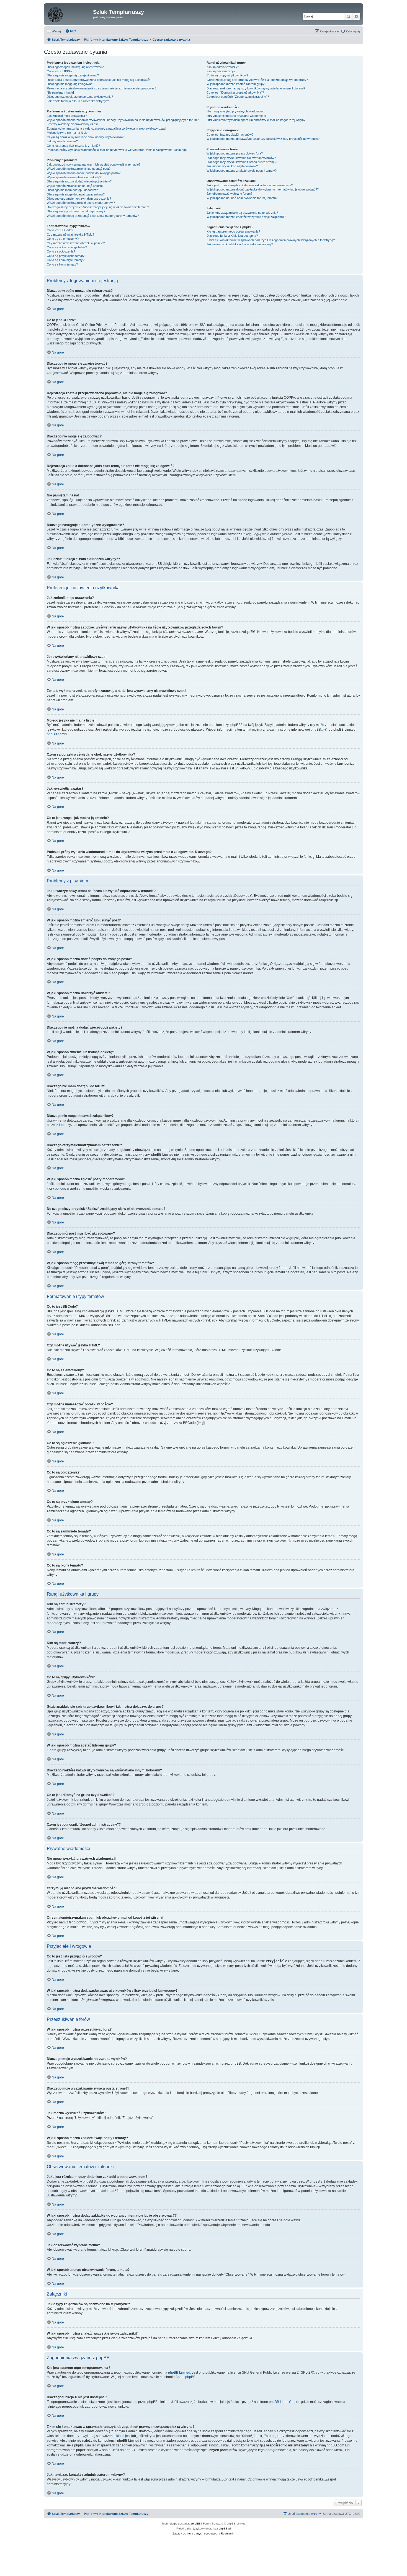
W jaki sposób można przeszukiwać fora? (235, 153)
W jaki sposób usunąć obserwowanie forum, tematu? (242, 198)
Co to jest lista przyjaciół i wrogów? (230, 135)
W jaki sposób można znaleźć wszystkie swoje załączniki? (246, 217)
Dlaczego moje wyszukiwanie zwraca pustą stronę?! (242, 162)
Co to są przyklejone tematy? (66, 256)
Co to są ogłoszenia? (61, 251)
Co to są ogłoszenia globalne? (67, 247)
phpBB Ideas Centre (284, 2402)
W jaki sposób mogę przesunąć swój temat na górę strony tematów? (93, 216)
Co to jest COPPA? (60, 71)
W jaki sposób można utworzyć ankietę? (74, 177)
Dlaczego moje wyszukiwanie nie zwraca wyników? (241, 158)
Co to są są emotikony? (63, 239)
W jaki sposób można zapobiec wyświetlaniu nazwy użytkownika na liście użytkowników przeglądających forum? (123, 120)
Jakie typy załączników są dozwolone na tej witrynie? (242, 213)
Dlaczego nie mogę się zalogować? (70, 84)
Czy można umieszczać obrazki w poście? (76, 243)
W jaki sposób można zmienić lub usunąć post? (79, 169)
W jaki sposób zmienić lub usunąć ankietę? (76, 186)
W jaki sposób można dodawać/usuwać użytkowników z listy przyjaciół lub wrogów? (263, 139)
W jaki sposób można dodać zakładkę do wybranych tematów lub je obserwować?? (263, 189)
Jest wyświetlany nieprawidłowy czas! (72, 124)
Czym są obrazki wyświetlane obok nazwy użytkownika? (85, 137)
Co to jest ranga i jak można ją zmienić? (73, 146)
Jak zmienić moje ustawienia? (67, 116)
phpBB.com (56, 734)
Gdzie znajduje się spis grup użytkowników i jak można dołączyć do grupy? (257, 80)
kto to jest (123, 2436)
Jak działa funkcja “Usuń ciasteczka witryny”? (78, 101)
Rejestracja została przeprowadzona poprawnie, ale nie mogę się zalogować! (98, 80)
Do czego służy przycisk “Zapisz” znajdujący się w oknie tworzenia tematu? (98, 207)
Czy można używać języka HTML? (70, 235)
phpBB (196, 2524)
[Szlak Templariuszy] (69, 14)
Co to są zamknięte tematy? (66, 260)
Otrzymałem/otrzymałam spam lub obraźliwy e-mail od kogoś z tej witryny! (256, 120)
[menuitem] (71, 31)
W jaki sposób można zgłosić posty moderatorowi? (81, 203)
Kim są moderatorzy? (221, 71)
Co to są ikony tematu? (62, 264)
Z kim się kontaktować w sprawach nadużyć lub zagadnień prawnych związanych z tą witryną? (271, 240)
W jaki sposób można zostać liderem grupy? (236, 84)
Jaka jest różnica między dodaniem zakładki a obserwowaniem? (250, 185)
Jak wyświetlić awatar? (62, 141)
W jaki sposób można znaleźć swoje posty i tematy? (242, 171)
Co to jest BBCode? (60, 230)
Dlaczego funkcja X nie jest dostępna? (232, 236)
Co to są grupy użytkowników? (227, 75)
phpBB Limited (179, 2373)
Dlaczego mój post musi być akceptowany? (76, 211)
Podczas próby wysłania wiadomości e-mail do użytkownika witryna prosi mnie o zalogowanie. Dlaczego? (118, 150)
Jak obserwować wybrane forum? (229, 194)
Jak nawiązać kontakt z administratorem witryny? (240, 244)
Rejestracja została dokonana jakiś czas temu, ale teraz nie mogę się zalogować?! (102, 88)
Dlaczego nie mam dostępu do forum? (72, 190)
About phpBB (186, 2377)
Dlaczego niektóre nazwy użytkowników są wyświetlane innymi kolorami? (256, 88)
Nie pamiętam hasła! (60, 92)
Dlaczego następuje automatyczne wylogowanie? (80, 97)
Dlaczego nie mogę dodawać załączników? (76, 194)
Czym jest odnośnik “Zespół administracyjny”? (238, 97)
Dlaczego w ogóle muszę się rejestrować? (75, 67)
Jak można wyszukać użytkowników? (232, 166)
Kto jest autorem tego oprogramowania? (233, 231)
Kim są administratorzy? (223, 67)
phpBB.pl (318, 730)
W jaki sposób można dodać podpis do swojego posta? (84, 173)
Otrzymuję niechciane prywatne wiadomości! (237, 116)
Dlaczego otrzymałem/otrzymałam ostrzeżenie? (79, 199)
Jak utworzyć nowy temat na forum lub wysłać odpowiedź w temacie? (94, 164)
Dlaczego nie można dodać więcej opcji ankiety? (79, 181)
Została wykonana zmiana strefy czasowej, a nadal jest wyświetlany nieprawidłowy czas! (106, 128)
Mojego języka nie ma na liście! (68, 133)
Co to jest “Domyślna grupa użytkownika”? (235, 92)
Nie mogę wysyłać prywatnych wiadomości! (236, 111)
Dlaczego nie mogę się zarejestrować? (73, 75)
